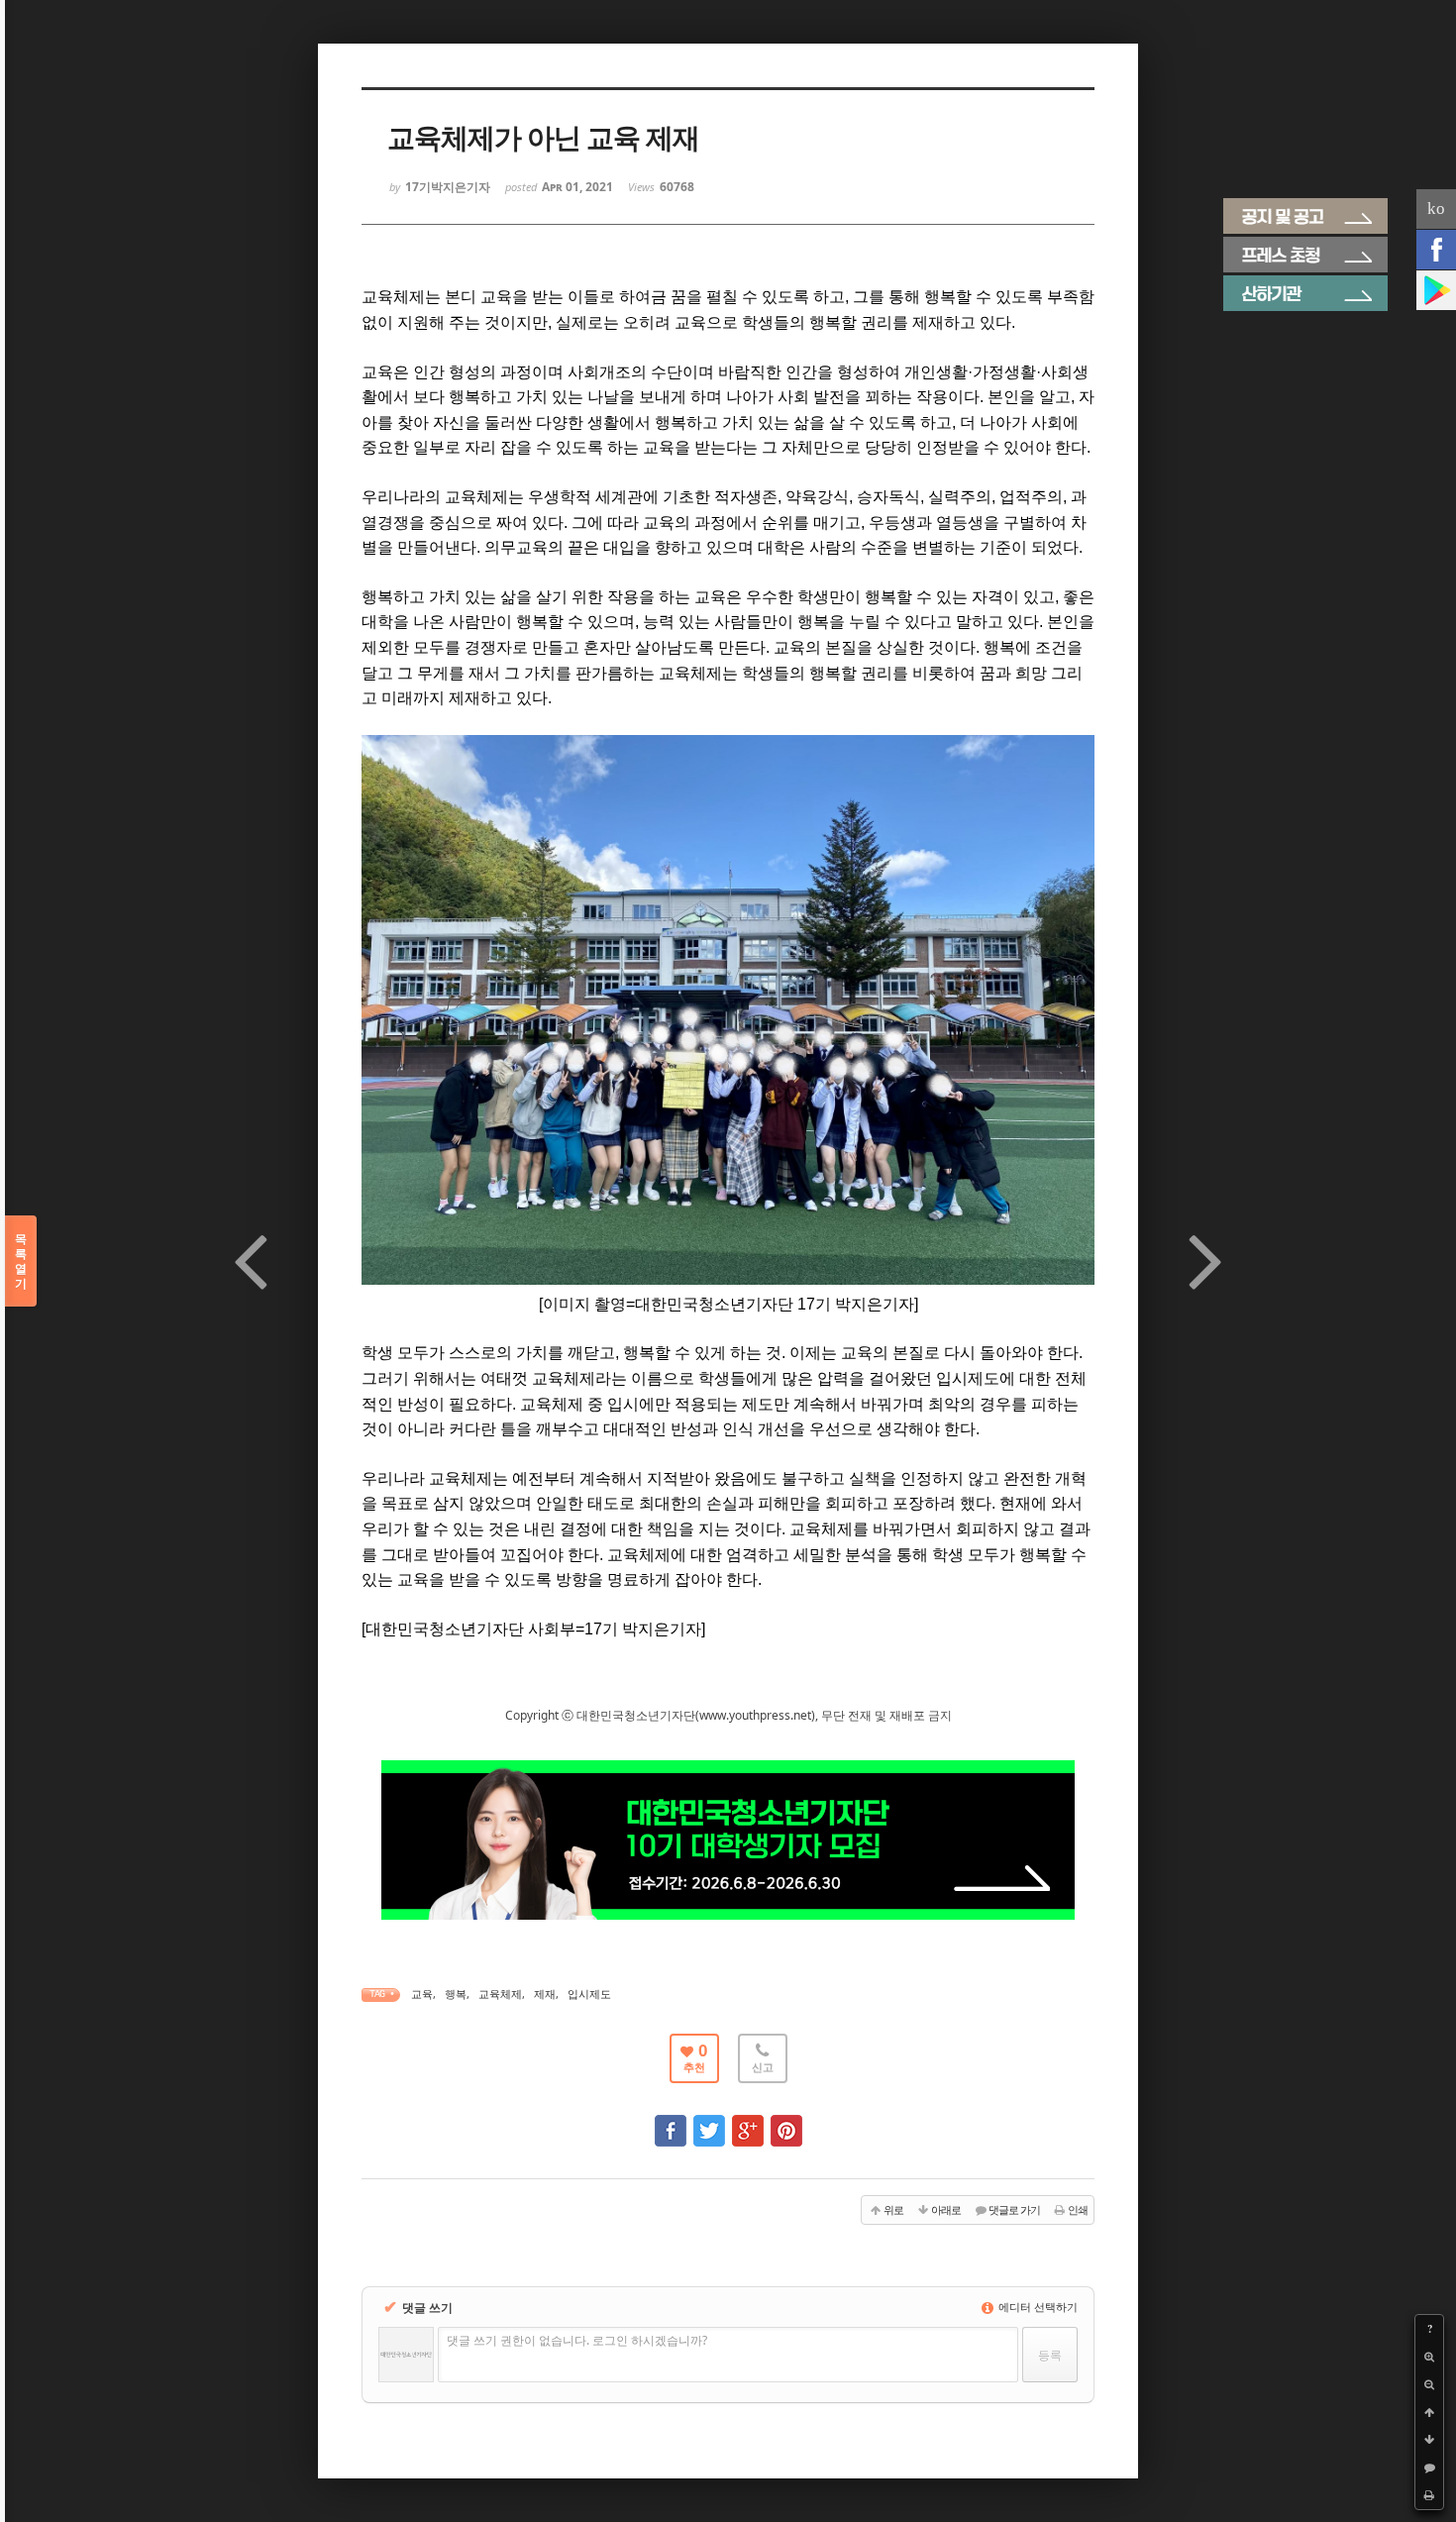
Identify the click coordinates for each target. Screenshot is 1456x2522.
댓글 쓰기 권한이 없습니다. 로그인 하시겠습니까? (577, 2340)
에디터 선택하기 (1037, 2307)
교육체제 (500, 1994)
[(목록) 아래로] (1429, 2440)
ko (1436, 209)
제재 (545, 1994)
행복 (456, 1994)
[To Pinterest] (786, 2121)
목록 (21, 1261)
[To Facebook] (671, 2121)
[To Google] (748, 2121)
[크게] (1429, 2357)
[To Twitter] (709, 2121)
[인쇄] (1429, 2495)
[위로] (1429, 2412)
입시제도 (589, 1994)
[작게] (1429, 2384)
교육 (422, 1994)
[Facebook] (1436, 250)
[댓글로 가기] (1429, 2468)
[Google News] (1436, 290)
